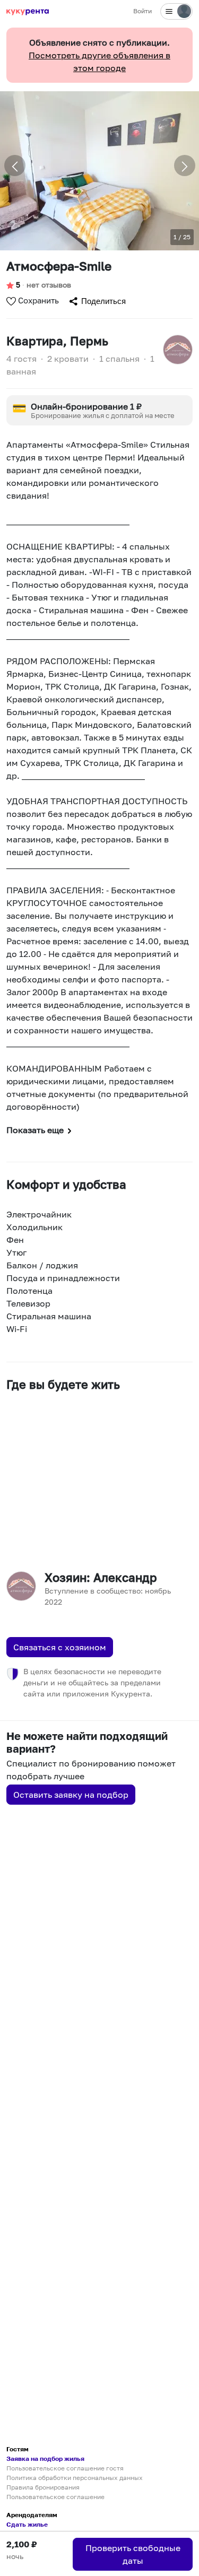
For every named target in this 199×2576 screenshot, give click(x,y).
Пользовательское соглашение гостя (65, 2468)
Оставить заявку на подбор (71, 1795)
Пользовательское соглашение (55, 2497)
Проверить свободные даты (133, 2554)
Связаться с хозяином (60, 1647)
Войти (142, 11)
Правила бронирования (43, 2487)
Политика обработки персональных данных (75, 2478)
